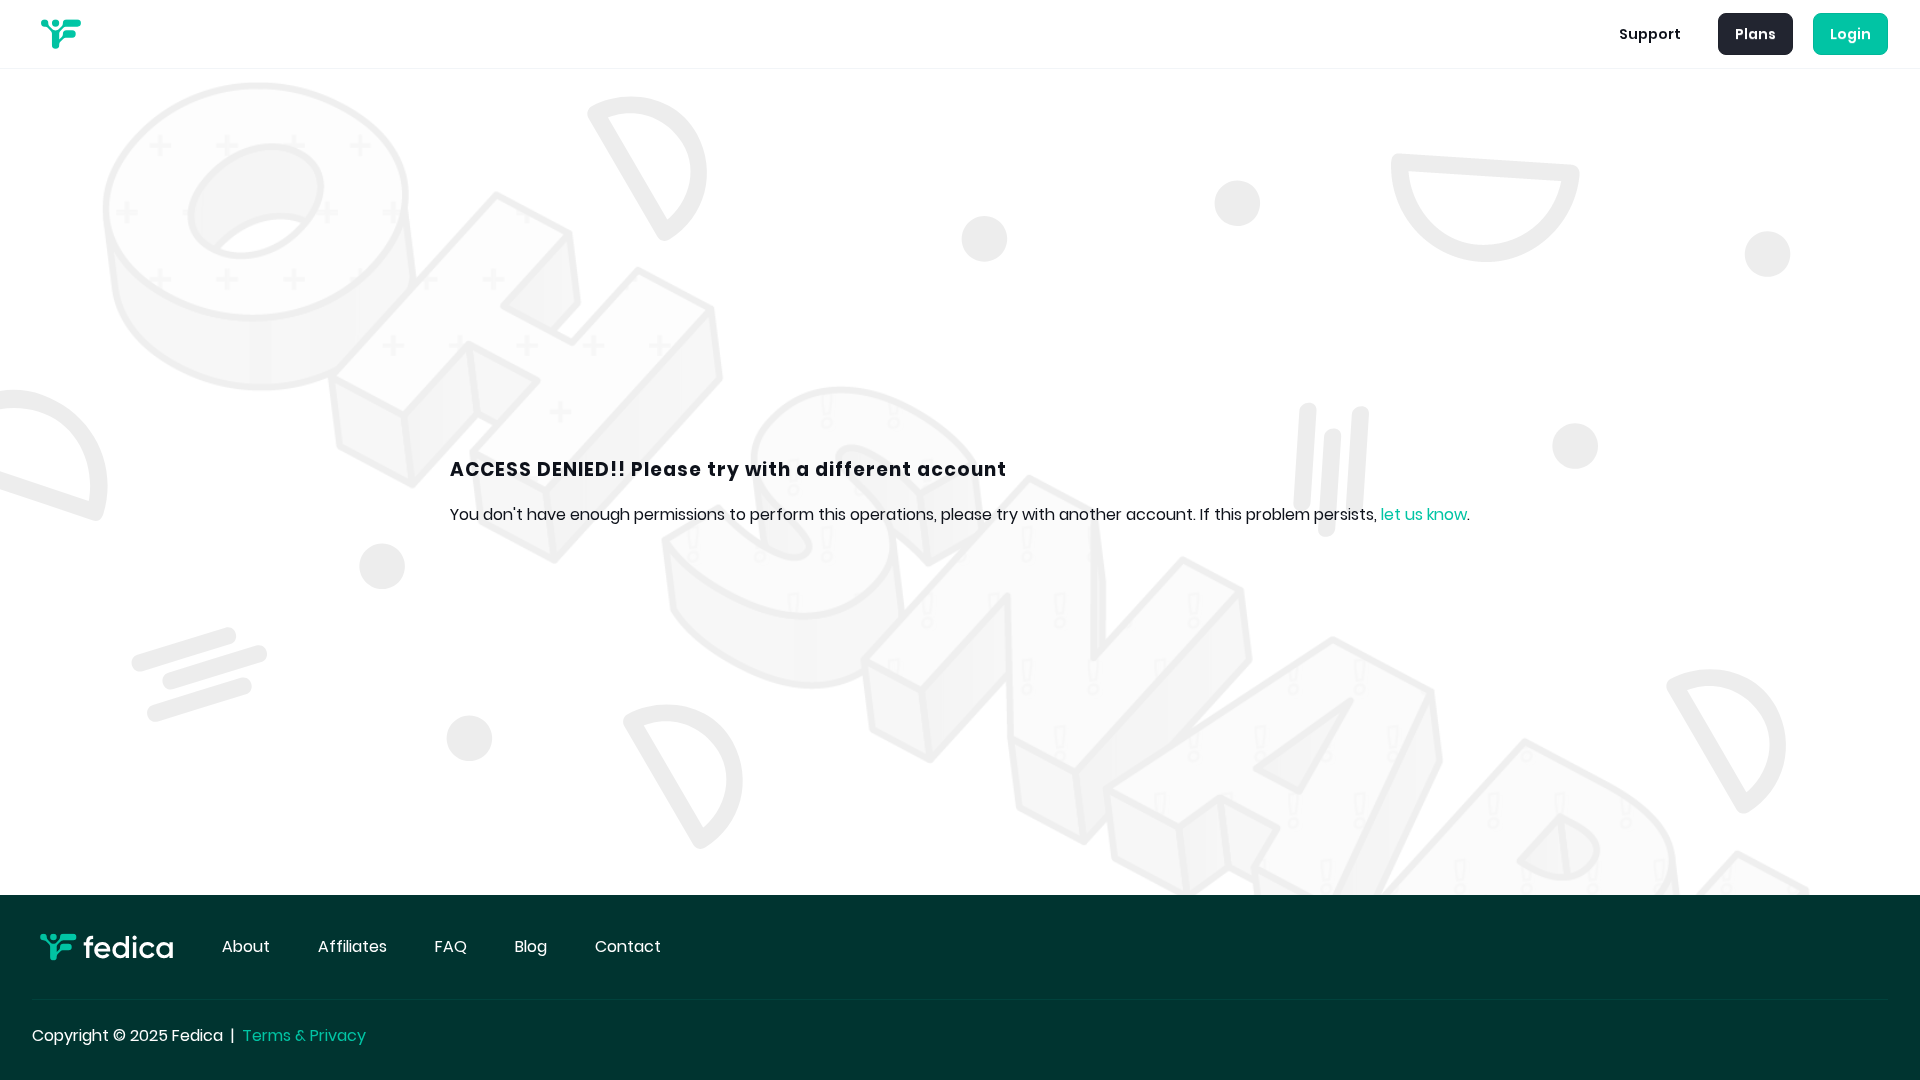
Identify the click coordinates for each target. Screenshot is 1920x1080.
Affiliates (352, 946)
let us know (1424, 514)
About (246, 946)
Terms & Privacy (304, 1035)
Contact (628, 946)
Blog (531, 946)
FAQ (451, 946)
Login (1850, 34)
